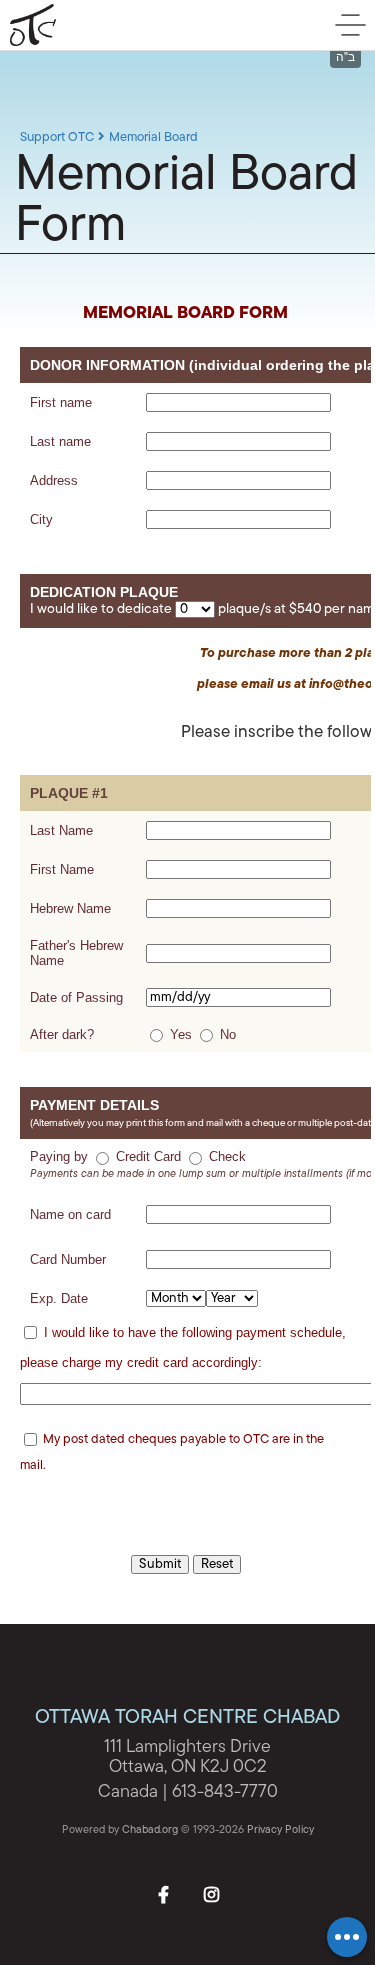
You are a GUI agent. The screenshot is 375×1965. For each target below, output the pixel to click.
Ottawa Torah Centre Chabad (115, 25)
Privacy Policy (280, 1830)
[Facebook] (164, 1893)
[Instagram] (212, 1893)
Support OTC (57, 137)
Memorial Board (153, 137)
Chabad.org (150, 1830)
